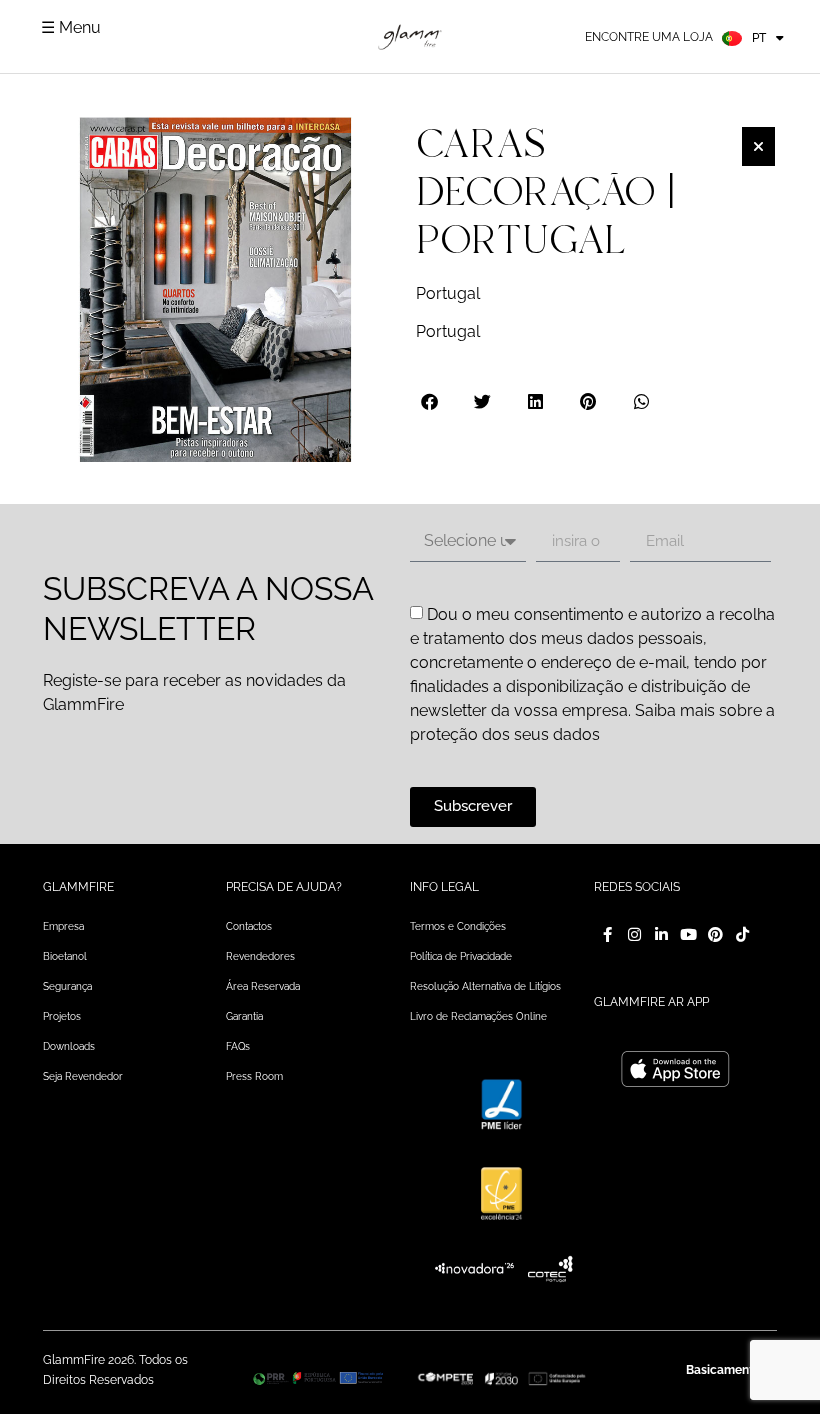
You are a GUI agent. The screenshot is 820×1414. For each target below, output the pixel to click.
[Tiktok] (742, 934)
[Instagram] (634, 934)
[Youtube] (688, 934)
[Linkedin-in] (661, 934)
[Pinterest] (715, 934)
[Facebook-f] (607, 934)
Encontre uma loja (649, 37)
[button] (430, 401)
